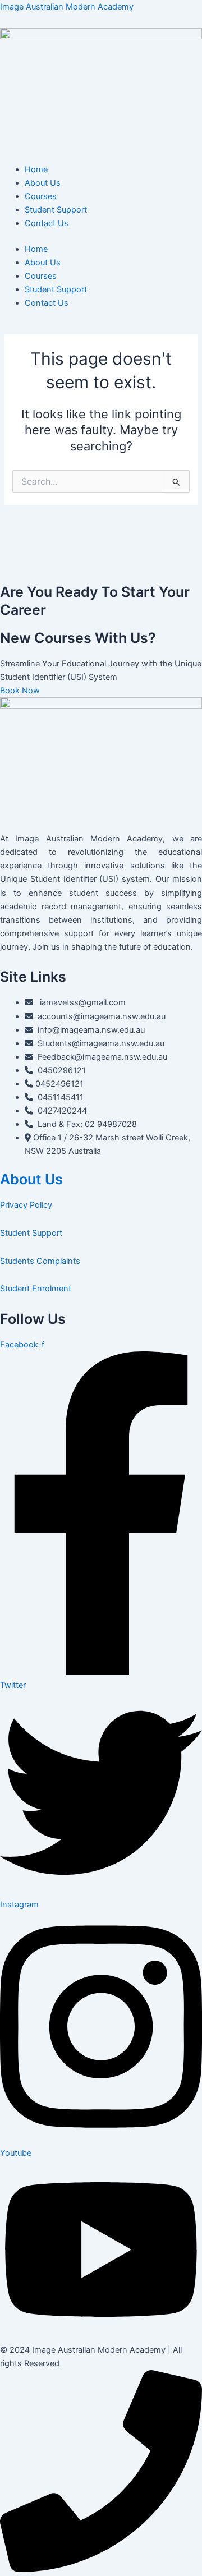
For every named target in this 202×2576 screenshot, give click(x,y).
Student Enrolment (36, 1289)
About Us (43, 183)
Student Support (56, 210)
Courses (41, 196)
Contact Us (47, 223)
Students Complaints (40, 1261)
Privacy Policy (26, 1205)
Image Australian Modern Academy (67, 7)
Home (36, 169)
